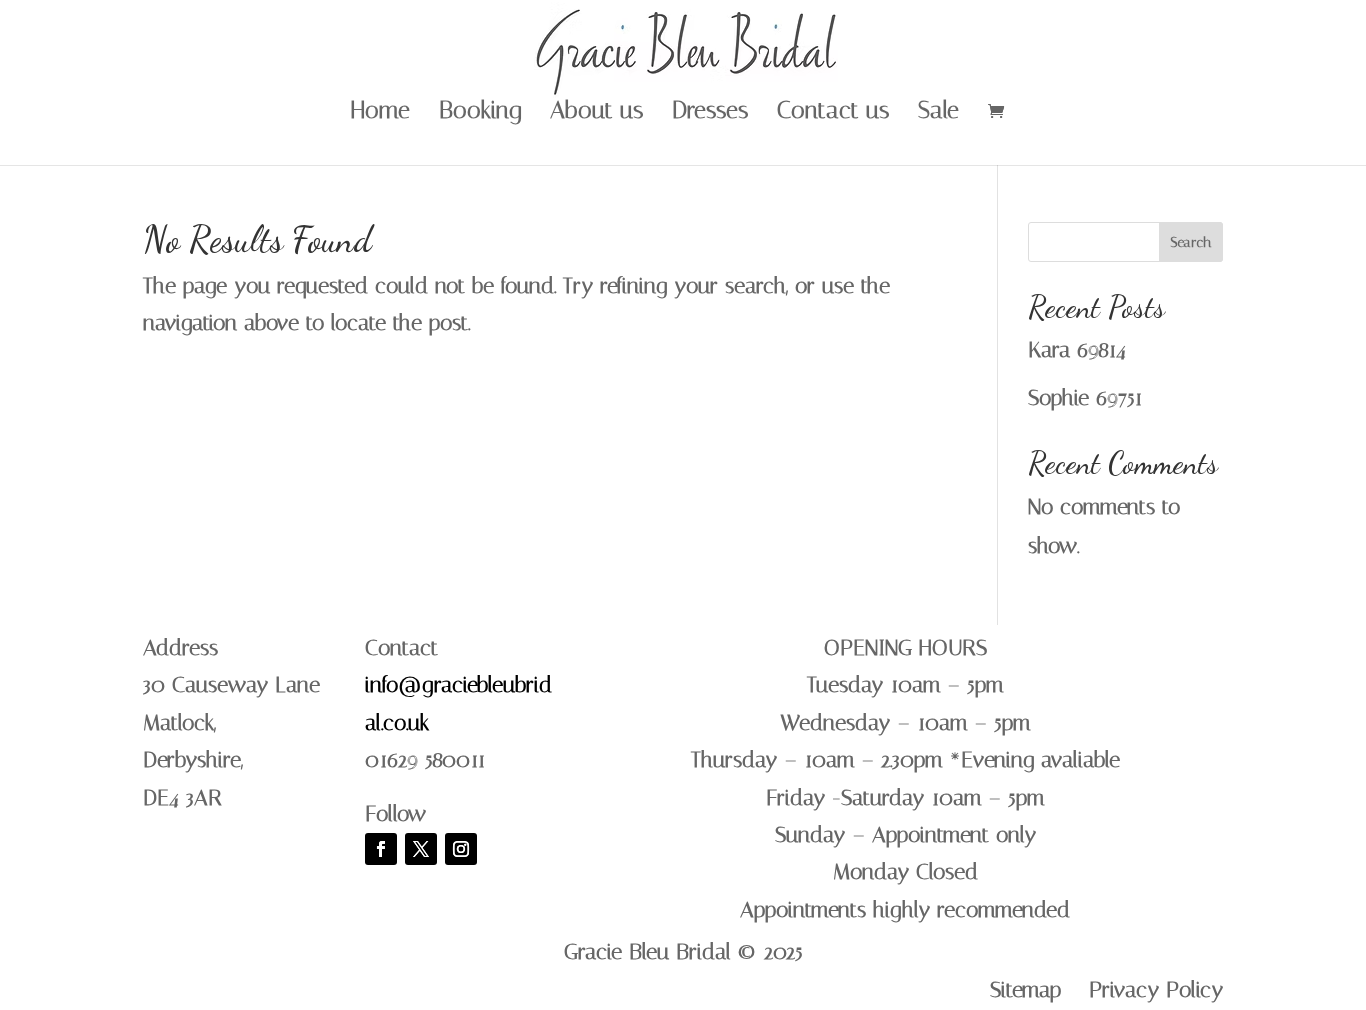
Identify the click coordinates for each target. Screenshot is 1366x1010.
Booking (480, 113)
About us (596, 113)
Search (1191, 242)
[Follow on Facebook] (381, 849)
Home (380, 113)
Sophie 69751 (1085, 398)
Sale (938, 113)
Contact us (833, 113)
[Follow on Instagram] (461, 849)
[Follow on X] (421, 849)
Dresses (710, 113)
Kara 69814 (1077, 350)
